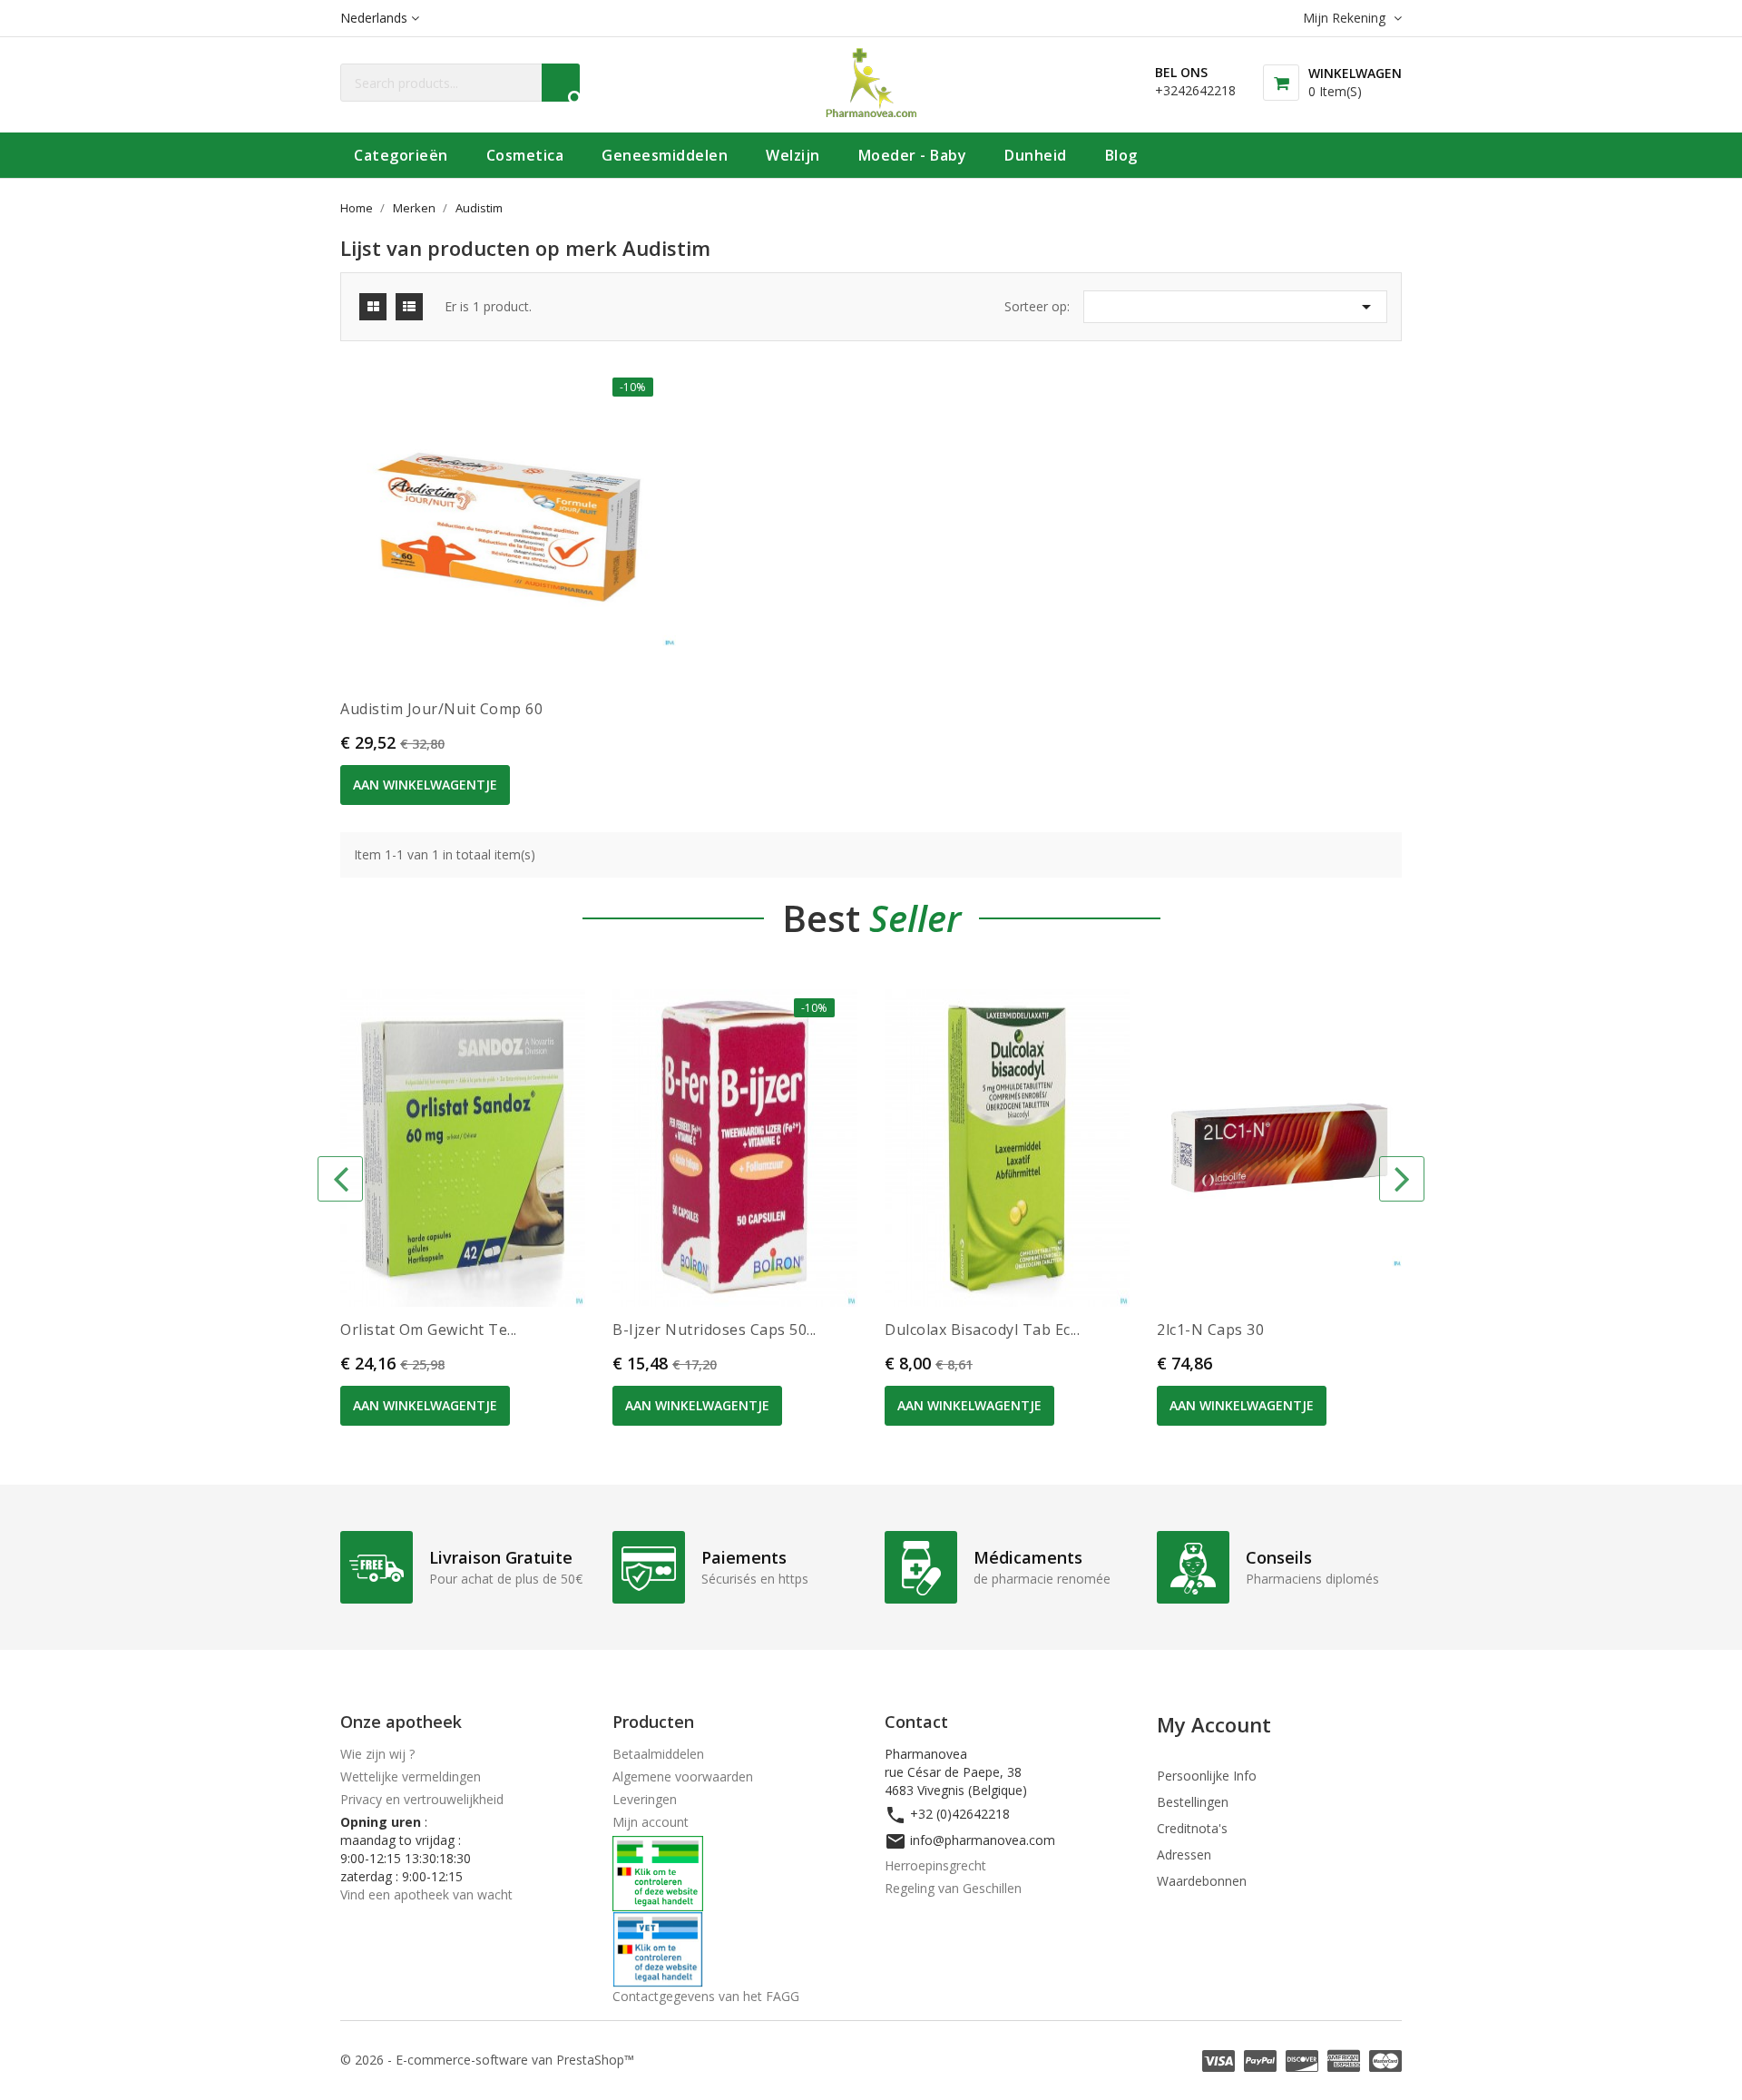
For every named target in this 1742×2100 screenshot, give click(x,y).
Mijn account (651, 1822)
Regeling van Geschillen (953, 1888)
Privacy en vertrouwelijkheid (422, 1799)
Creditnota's (1192, 1828)
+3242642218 (1195, 90)
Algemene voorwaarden (683, 1776)
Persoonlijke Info (1207, 1776)
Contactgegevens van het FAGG (706, 1996)
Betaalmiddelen (658, 1754)
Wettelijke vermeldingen (411, 1776)
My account (1214, 1724)
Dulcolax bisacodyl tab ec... (982, 1330)
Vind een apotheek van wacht (426, 1894)
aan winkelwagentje (425, 785)
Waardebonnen (1202, 1881)
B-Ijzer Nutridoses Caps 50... (714, 1330)
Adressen (1184, 1855)
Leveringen (645, 1799)
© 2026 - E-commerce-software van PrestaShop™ (487, 2060)
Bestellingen (1193, 1802)
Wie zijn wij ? (377, 1754)
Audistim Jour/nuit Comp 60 (441, 709)
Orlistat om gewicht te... (429, 1330)
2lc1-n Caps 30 (1210, 1330)
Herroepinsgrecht (935, 1865)
